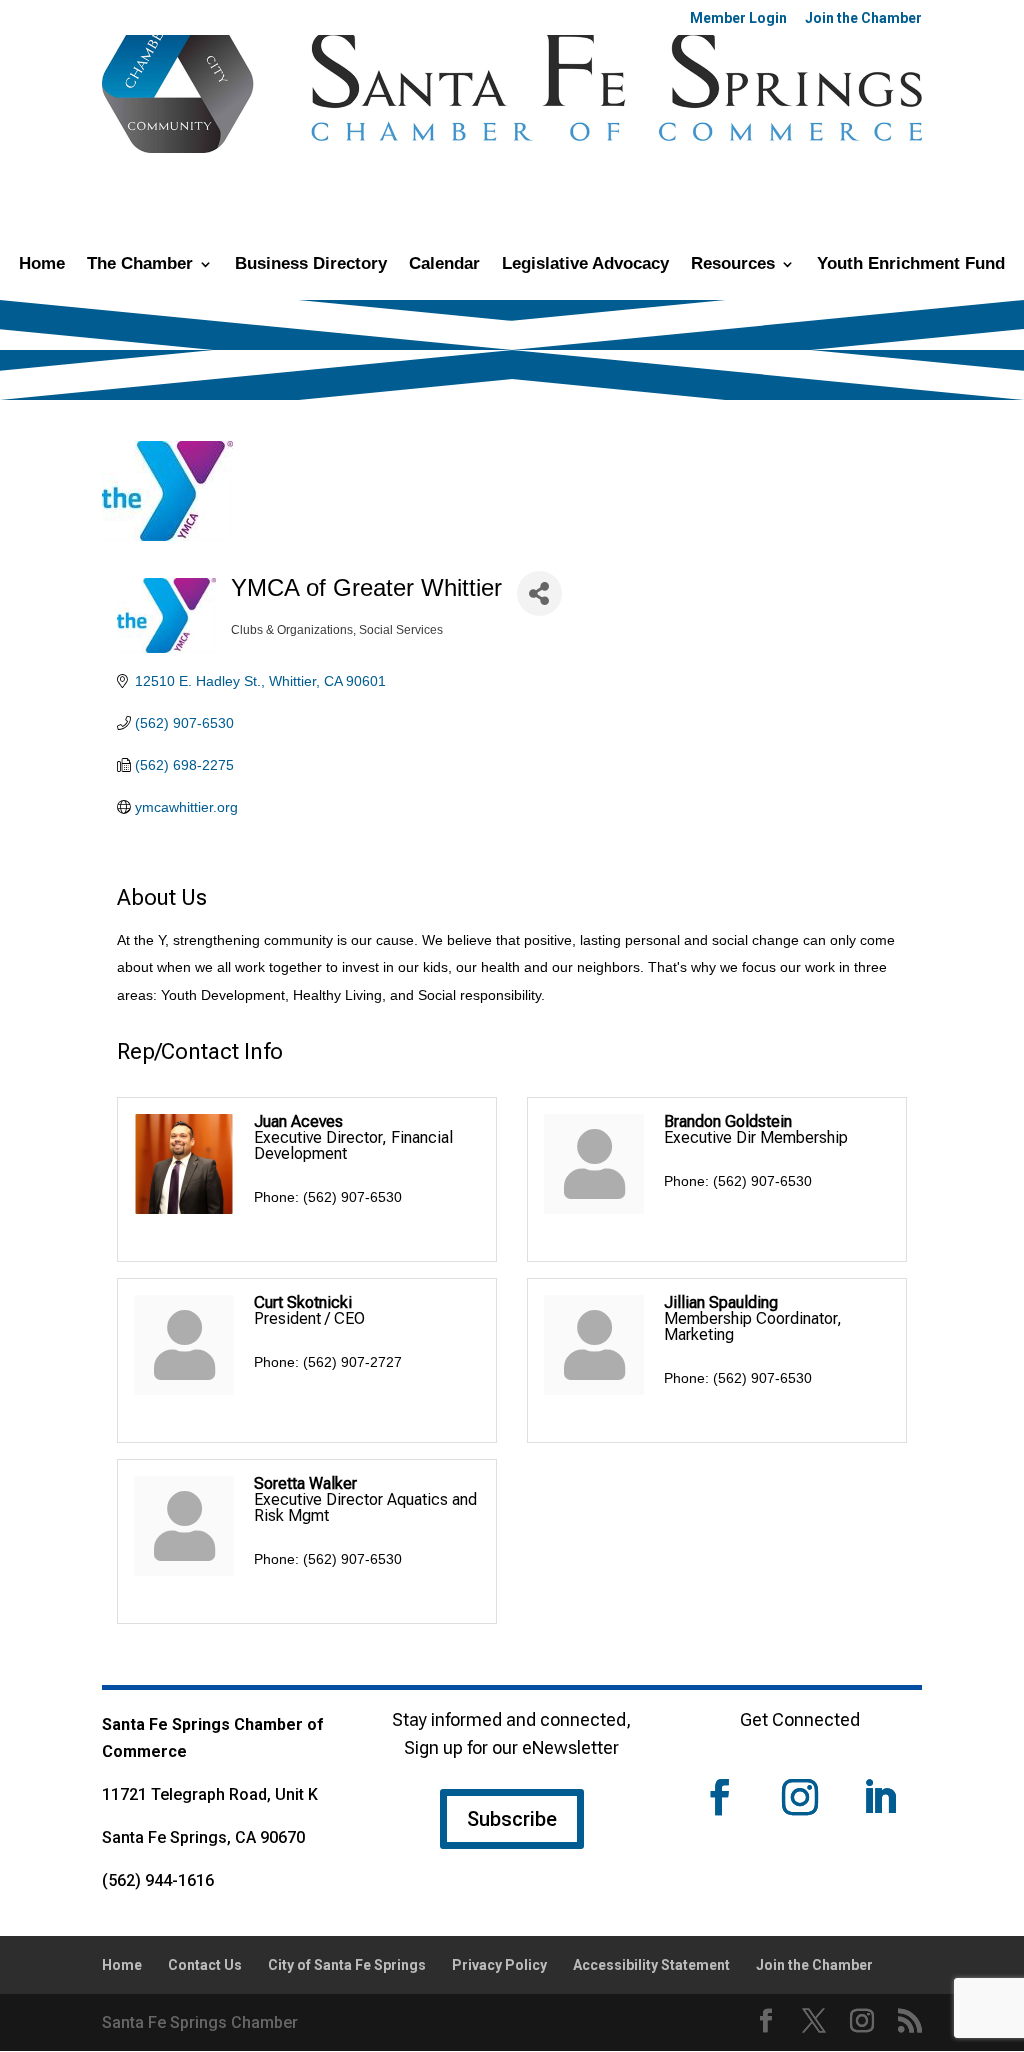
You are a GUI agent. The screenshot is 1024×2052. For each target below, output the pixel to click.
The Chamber (140, 265)
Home (42, 265)
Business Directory (311, 265)
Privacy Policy (499, 1965)
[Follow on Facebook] (720, 1797)
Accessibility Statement (651, 1965)
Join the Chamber (863, 18)
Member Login (738, 18)
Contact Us (205, 1965)
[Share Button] (539, 593)
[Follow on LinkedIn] (880, 1797)
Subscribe (512, 1819)
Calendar (444, 265)
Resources (733, 265)
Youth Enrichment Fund (911, 265)
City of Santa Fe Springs (347, 1965)
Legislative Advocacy (585, 265)
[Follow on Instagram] (800, 1797)
